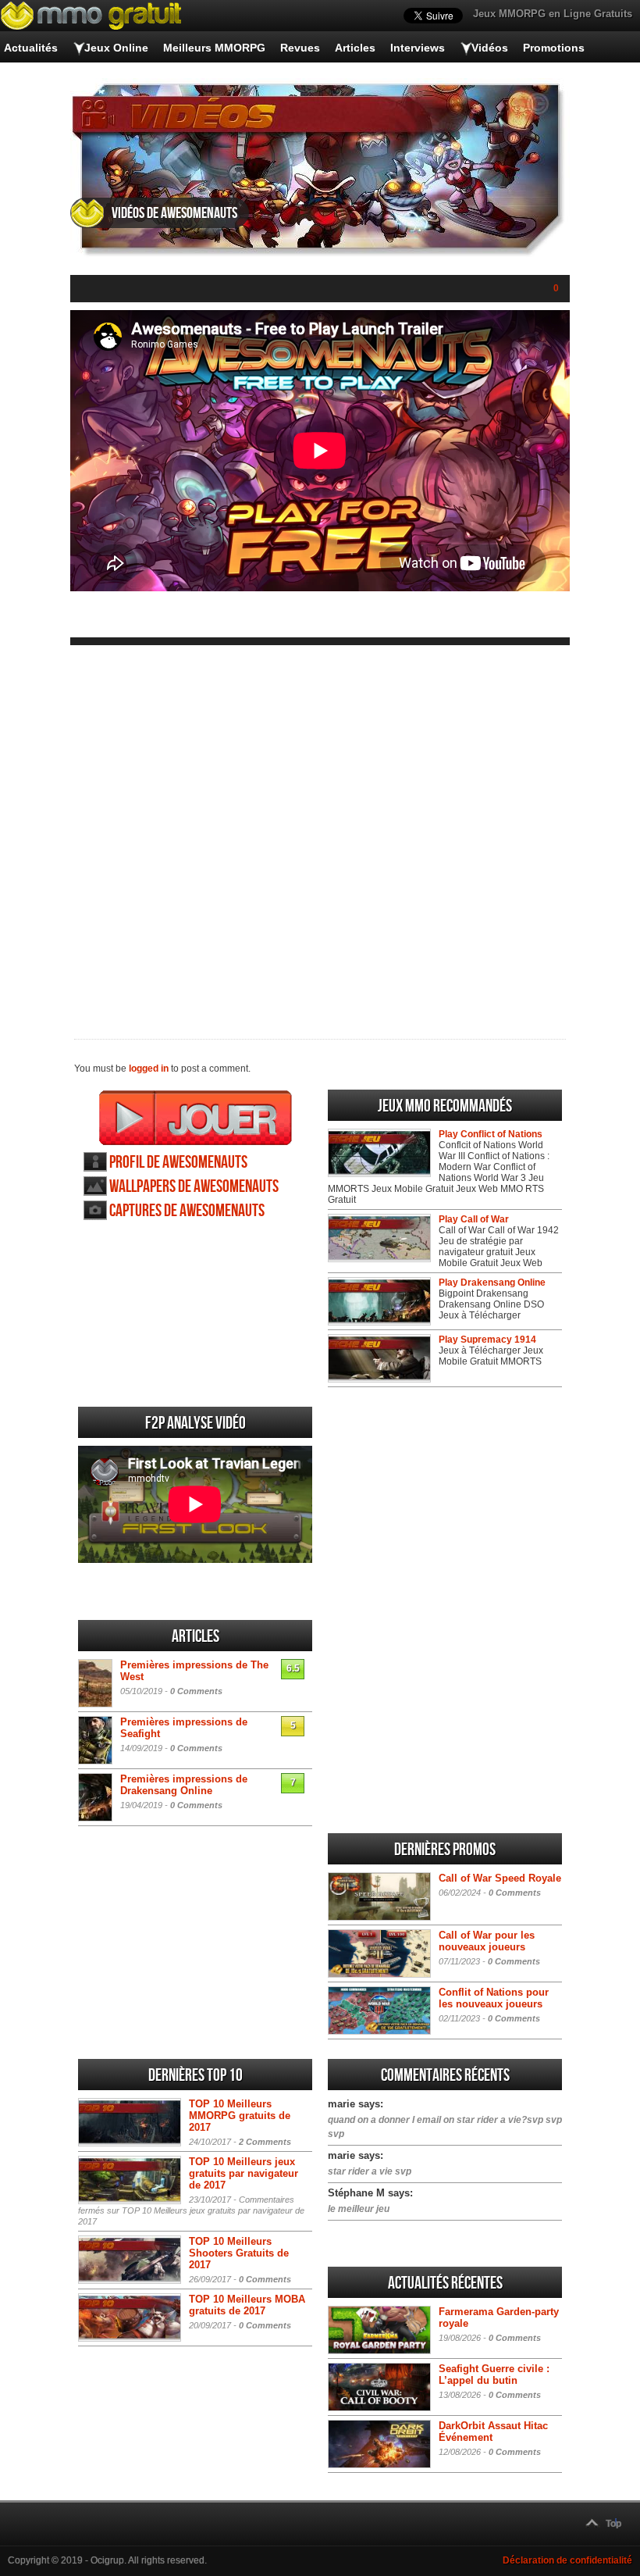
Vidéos (490, 48)
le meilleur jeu (359, 2209)
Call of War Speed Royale (500, 1878)
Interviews (418, 48)
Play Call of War (474, 1219)
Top (613, 2524)
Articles (355, 48)
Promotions (554, 48)
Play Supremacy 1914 (487, 1340)
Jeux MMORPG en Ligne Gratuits (553, 14)
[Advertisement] (320, 830)
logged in (149, 1069)
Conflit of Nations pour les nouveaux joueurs (494, 1998)
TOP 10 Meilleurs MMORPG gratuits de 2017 (240, 2116)
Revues (300, 48)
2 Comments (265, 2142)
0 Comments (196, 1691)
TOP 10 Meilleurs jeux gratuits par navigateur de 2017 (244, 2173)
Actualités (31, 48)
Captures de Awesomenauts (187, 1211)
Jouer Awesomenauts (196, 1118)
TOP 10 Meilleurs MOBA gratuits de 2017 (247, 2305)
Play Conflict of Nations (491, 1134)
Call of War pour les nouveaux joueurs (487, 1941)
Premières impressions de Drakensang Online (184, 1785)
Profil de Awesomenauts (178, 1163)
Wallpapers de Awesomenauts (194, 1187)
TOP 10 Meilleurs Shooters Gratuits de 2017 (239, 2253)
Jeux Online (116, 48)
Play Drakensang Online (492, 1283)
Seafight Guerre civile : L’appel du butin (494, 2374)
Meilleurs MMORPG (214, 48)
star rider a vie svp (370, 2171)
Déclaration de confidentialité (567, 2560)
